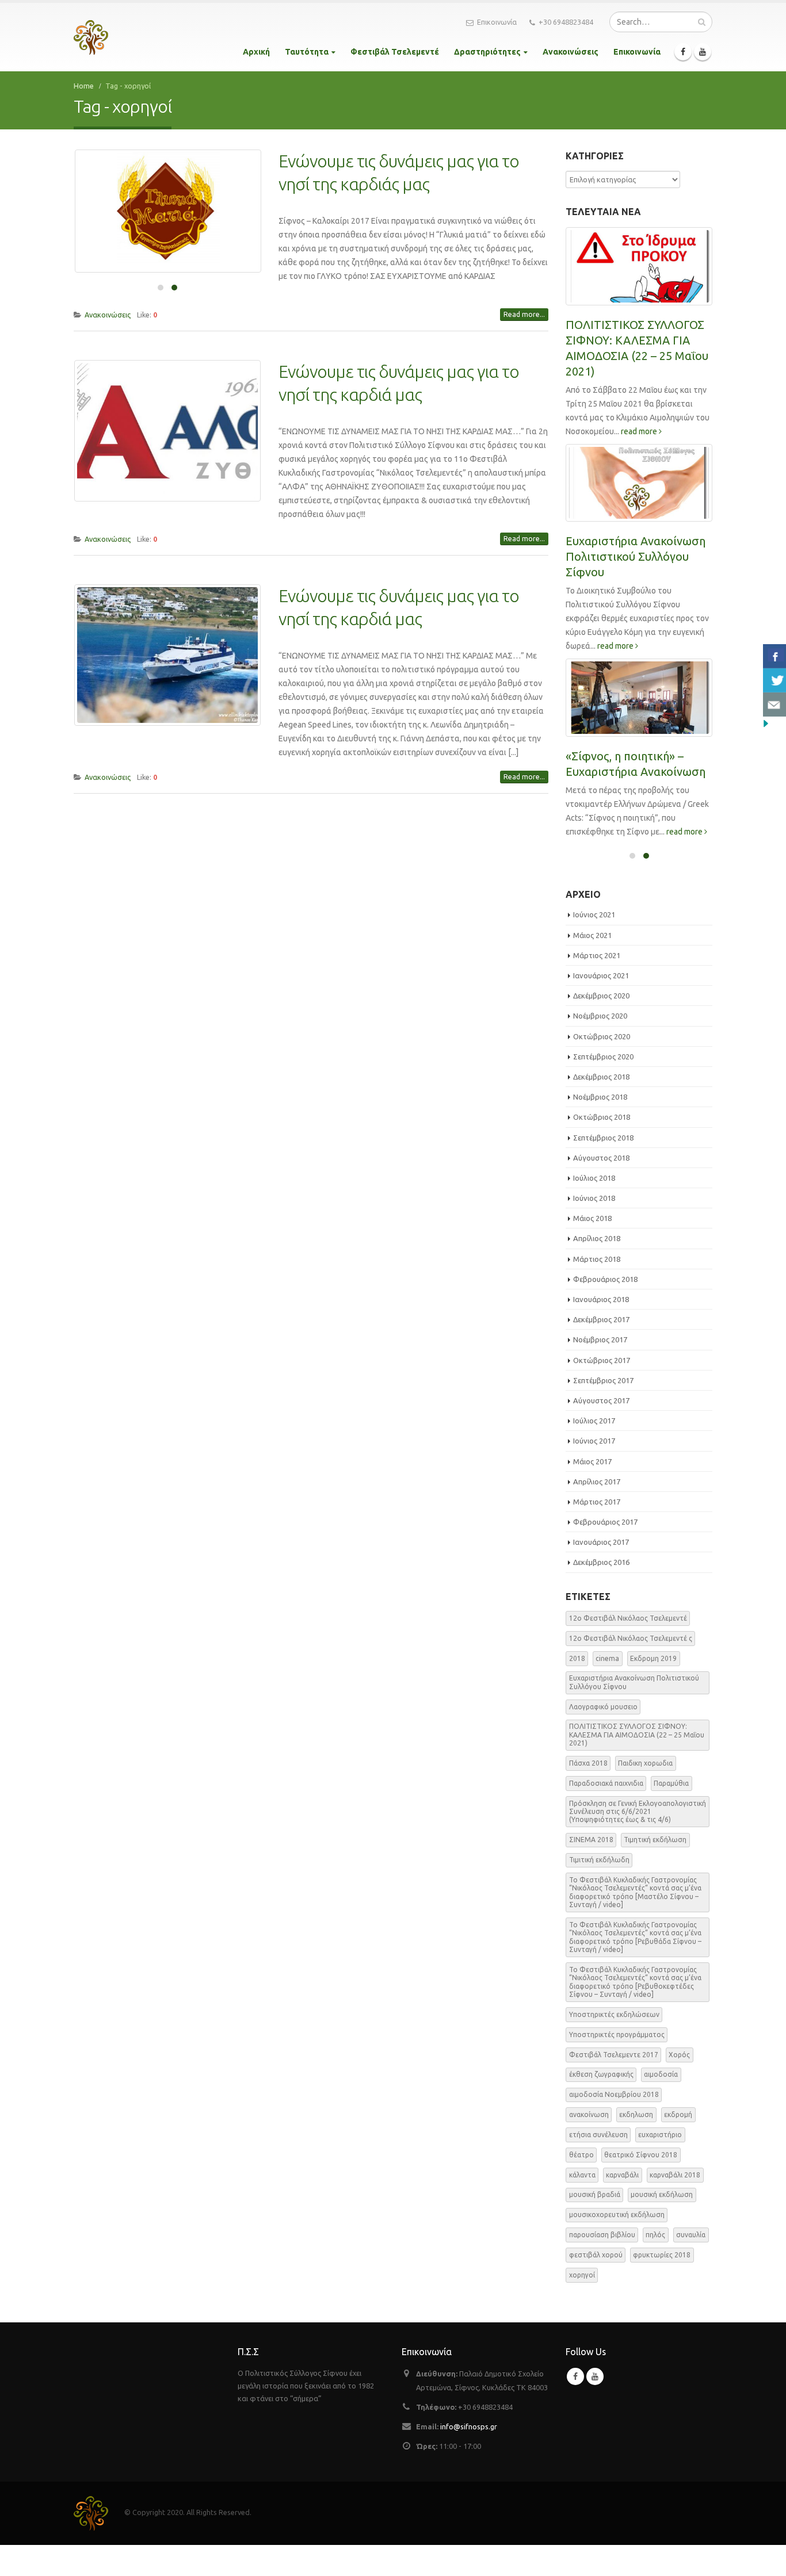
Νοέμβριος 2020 (600, 1016)
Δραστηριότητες (487, 52)
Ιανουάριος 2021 (601, 975)
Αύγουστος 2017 (601, 1400)
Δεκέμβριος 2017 (601, 1319)
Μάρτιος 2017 (597, 1502)
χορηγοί (582, 2275)
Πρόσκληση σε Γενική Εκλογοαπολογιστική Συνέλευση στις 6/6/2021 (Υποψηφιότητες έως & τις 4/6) (638, 1812)
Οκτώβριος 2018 (602, 1117)
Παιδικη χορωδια (645, 1763)
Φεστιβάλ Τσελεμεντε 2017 (614, 2055)
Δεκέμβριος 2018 (601, 1077)
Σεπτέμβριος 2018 (603, 1138)
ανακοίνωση (589, 2114)
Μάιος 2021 (592, 935)
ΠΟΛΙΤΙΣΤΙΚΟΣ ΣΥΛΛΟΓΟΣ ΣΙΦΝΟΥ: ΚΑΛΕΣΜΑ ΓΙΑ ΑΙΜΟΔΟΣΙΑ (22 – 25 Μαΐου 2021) (637, 1735)
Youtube (595, 2376)
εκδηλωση (636, 2114)
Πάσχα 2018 (588, 1763)
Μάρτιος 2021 (597, 955)
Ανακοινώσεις (571, 52)
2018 (577, 1658)
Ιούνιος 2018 (594, 1198)
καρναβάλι (622, 2175)
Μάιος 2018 (592, 1218)
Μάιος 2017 (592, 1461)
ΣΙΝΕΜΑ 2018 (591, 1840)
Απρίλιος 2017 (597, 1482)
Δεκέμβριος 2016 (601, 1562)
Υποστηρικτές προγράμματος (617, 2035)
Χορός (679, 2055)
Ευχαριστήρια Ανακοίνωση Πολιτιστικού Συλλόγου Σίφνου (636, 556)
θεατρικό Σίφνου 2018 (641, 2155)
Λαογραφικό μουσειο (603, 1707)
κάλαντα (582, 2175)
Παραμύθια (671, 1783)
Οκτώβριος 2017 (602, 1360)
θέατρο (581, 2155)
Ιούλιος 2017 (594, 1421)
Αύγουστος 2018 (601, 1158)
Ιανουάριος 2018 (601, 1299)
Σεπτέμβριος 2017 (603, 1380)
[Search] (702, 22)
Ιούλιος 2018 (594, 1178)
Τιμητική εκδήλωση (655, 1840)
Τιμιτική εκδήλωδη (599, 1860)
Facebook (575, 2376)
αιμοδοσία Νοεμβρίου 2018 (614, 2094)
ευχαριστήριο (660, 2135)
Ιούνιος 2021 (594, 914)
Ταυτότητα (307, 52)
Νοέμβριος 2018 (600, 1097)
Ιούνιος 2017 (594, 1441)
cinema (607, 1658)
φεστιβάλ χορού (596, 2255)
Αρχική (256, 52)
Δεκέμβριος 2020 (601, 996)
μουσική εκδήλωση (662, 2194)
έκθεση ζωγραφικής (601, 2074)
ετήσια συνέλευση (598, 2135)
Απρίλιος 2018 (597, 1238)
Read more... (524, 314)
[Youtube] (703, 52)
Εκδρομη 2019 (653, 1658)
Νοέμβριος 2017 (600, 1339)
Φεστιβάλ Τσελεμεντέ (395, 52)
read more (640, 431)
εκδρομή (678, 2114)
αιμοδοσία (661, 2074)
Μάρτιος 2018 (597, 1259)
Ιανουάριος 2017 (601, 1542)
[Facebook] (683, 52)
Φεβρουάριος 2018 (605, 1279)
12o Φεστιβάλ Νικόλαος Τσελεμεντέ (628, 1618)
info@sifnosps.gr (469, 2426)
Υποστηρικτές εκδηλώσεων (614, 2014)
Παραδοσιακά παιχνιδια (606, 1783)
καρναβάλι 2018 (675, 2175)
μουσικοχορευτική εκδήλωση (617, 2215)
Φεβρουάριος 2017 (605, 1522)
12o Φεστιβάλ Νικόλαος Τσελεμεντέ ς (631, 1638)
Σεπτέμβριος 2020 (603, 1057)
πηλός (655, 2235)
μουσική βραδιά (595, 2194)
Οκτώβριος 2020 (602, 1036)
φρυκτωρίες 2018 (662, 2255)
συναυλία (691, 2235)
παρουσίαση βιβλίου (602, 2235)
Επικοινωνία (497, 22)
